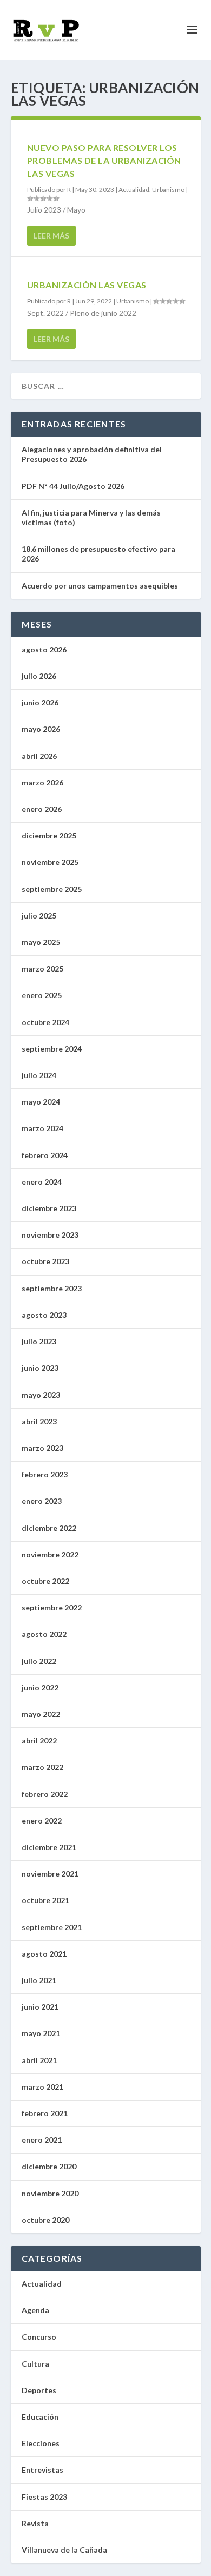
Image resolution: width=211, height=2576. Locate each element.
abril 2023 (39, 1421)
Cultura (35, 2364)
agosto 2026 (44, 649)
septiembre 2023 (52, 1288)
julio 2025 (39, 916)
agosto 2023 (44, 1315)
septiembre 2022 (52, 1607)
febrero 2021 (45, 2113)
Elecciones (41, 2443)
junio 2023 (40, 1368)
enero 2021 (42, 2140)
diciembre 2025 (49, 835)
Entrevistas (42, 2470)
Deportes (39, 2390)
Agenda (35, 2310)
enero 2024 (42, 1182)
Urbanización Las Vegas (87, 285)
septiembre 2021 (52, 1927)
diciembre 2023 (49, 1208)
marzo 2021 (42, 2087)
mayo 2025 (41, 942)
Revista (35, 2523)
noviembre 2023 (50, 1235)
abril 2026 (39, 756)
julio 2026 (39, 676)
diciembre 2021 (49, 1847)
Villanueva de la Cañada (64, 2550)
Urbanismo (168, 190)
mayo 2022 (41, 1714)
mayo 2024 (41, 1102)
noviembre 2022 (50, 1554)
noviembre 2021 (50, 1874)
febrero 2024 (45, 1155)
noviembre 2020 (50, 2193)
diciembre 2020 (49, 2166)
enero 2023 (42, 1501)
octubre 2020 (45, 2220)
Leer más (51, 236)
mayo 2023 (41, 1395)
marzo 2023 (42, 1448)
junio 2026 (40, 702)
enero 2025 (42, 995)
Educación (40, 2417)
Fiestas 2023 (44, 2497)
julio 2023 (39, 1341)
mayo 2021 (41, 2033)
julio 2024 (39, 1075)
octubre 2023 (45, 1261)
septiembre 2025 (52, 889)
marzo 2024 (42, 1128)
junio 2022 (40, 1687)
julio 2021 (39, 1980)
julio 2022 (39, 1661)
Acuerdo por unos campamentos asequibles (100, 586)
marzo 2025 (42, 969)
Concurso (39, 2337)
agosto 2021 (44, 1954)
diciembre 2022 (49, 1528)
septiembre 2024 (52, 1049)
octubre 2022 (45, 1581)
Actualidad (134, 190)
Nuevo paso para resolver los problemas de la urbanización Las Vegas (104, 160)
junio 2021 (40, 2007)
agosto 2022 (44, 1634)
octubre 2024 (45, 1022)
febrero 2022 (45, 1794)
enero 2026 (42, 809)
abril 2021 (39, 2060)
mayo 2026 (41, 729)
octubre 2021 (45, 1900)
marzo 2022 (42, 1767)
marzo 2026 (42, 782)
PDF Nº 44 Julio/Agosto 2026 (73, 486)
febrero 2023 (45, 1474)
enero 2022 (42, 1821)
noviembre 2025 (50, 862)
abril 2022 (39, 1741)
